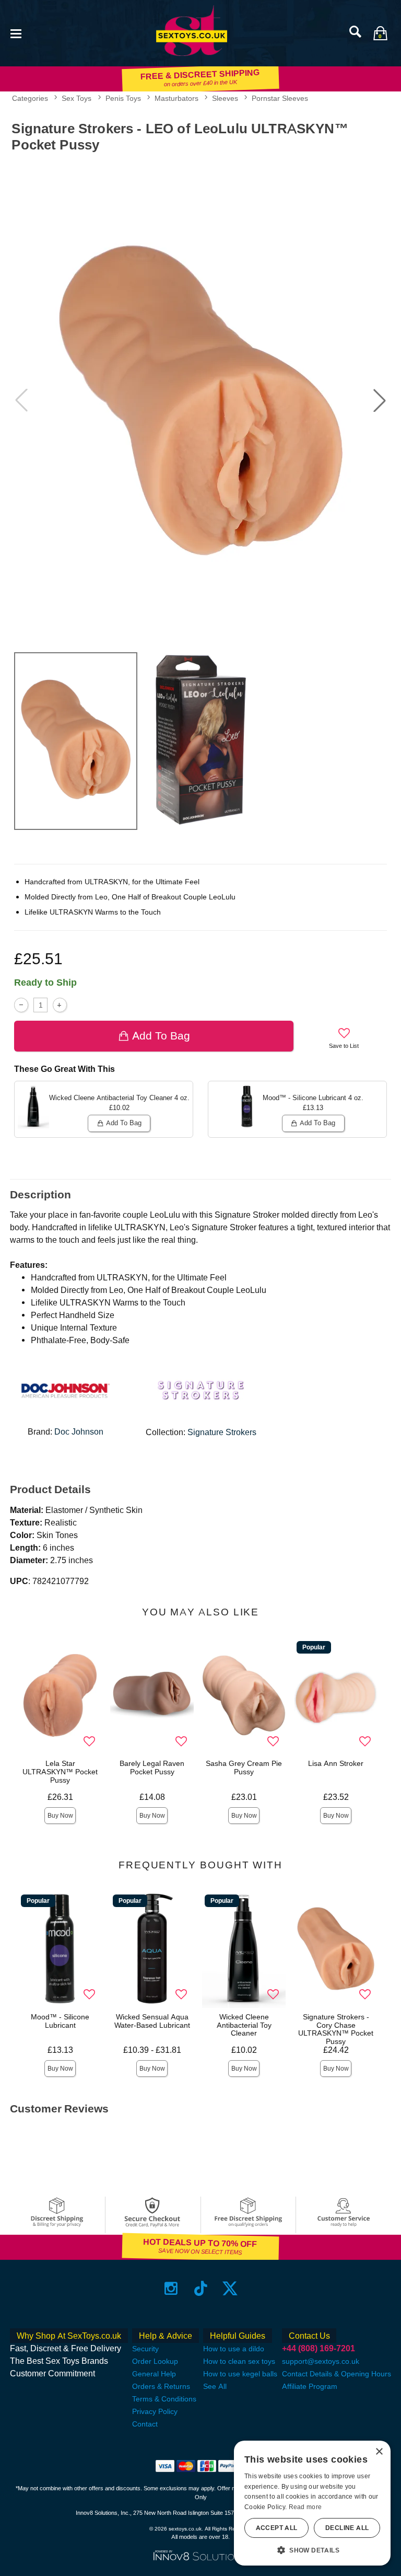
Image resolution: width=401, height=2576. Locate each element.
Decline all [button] (347, 2528)
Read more (305, 2507)
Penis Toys (123, 98)
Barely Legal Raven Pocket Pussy (152, 1768)
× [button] (379, 2452)
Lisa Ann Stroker (336, 1763)
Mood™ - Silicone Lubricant (60, 2021)
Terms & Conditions (164, 2399)
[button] (16, 33)
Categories (30, 98)
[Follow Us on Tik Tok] (201, 2288)
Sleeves (225, 98)
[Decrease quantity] (21, 1005)
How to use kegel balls (240, 2374)
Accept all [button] (277, 2528)
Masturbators (176, 98)
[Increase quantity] (60, 1005)
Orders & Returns (161, 2386)
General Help (154, 2374)
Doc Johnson (79, 1432)
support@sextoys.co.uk (321, 2361)
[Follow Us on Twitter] (230, 2288)
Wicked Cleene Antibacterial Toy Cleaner (244, 2025)
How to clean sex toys (239, 2361)
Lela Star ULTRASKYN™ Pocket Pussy (60, 1772)
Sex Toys (76, 98)
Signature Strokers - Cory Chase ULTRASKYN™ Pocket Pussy (336, 2029)
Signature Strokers (222, 1432)
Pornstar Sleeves (280, 98)
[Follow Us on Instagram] (171, 2288)
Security (145, 2349)
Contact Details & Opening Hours (337, 2374)
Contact (145, 2424)
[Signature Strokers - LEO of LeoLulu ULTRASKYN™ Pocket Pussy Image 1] (200, 400)
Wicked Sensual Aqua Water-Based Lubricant (152, 2021)
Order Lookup (155, 2361)
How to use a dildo (234, 2349)
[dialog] (312, 2503)
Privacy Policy (155, 2411)
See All (215, 2386)
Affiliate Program (310, 2386)
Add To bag (161, 1036)
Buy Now (60, 1816)
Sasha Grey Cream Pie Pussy (244, 1768)
